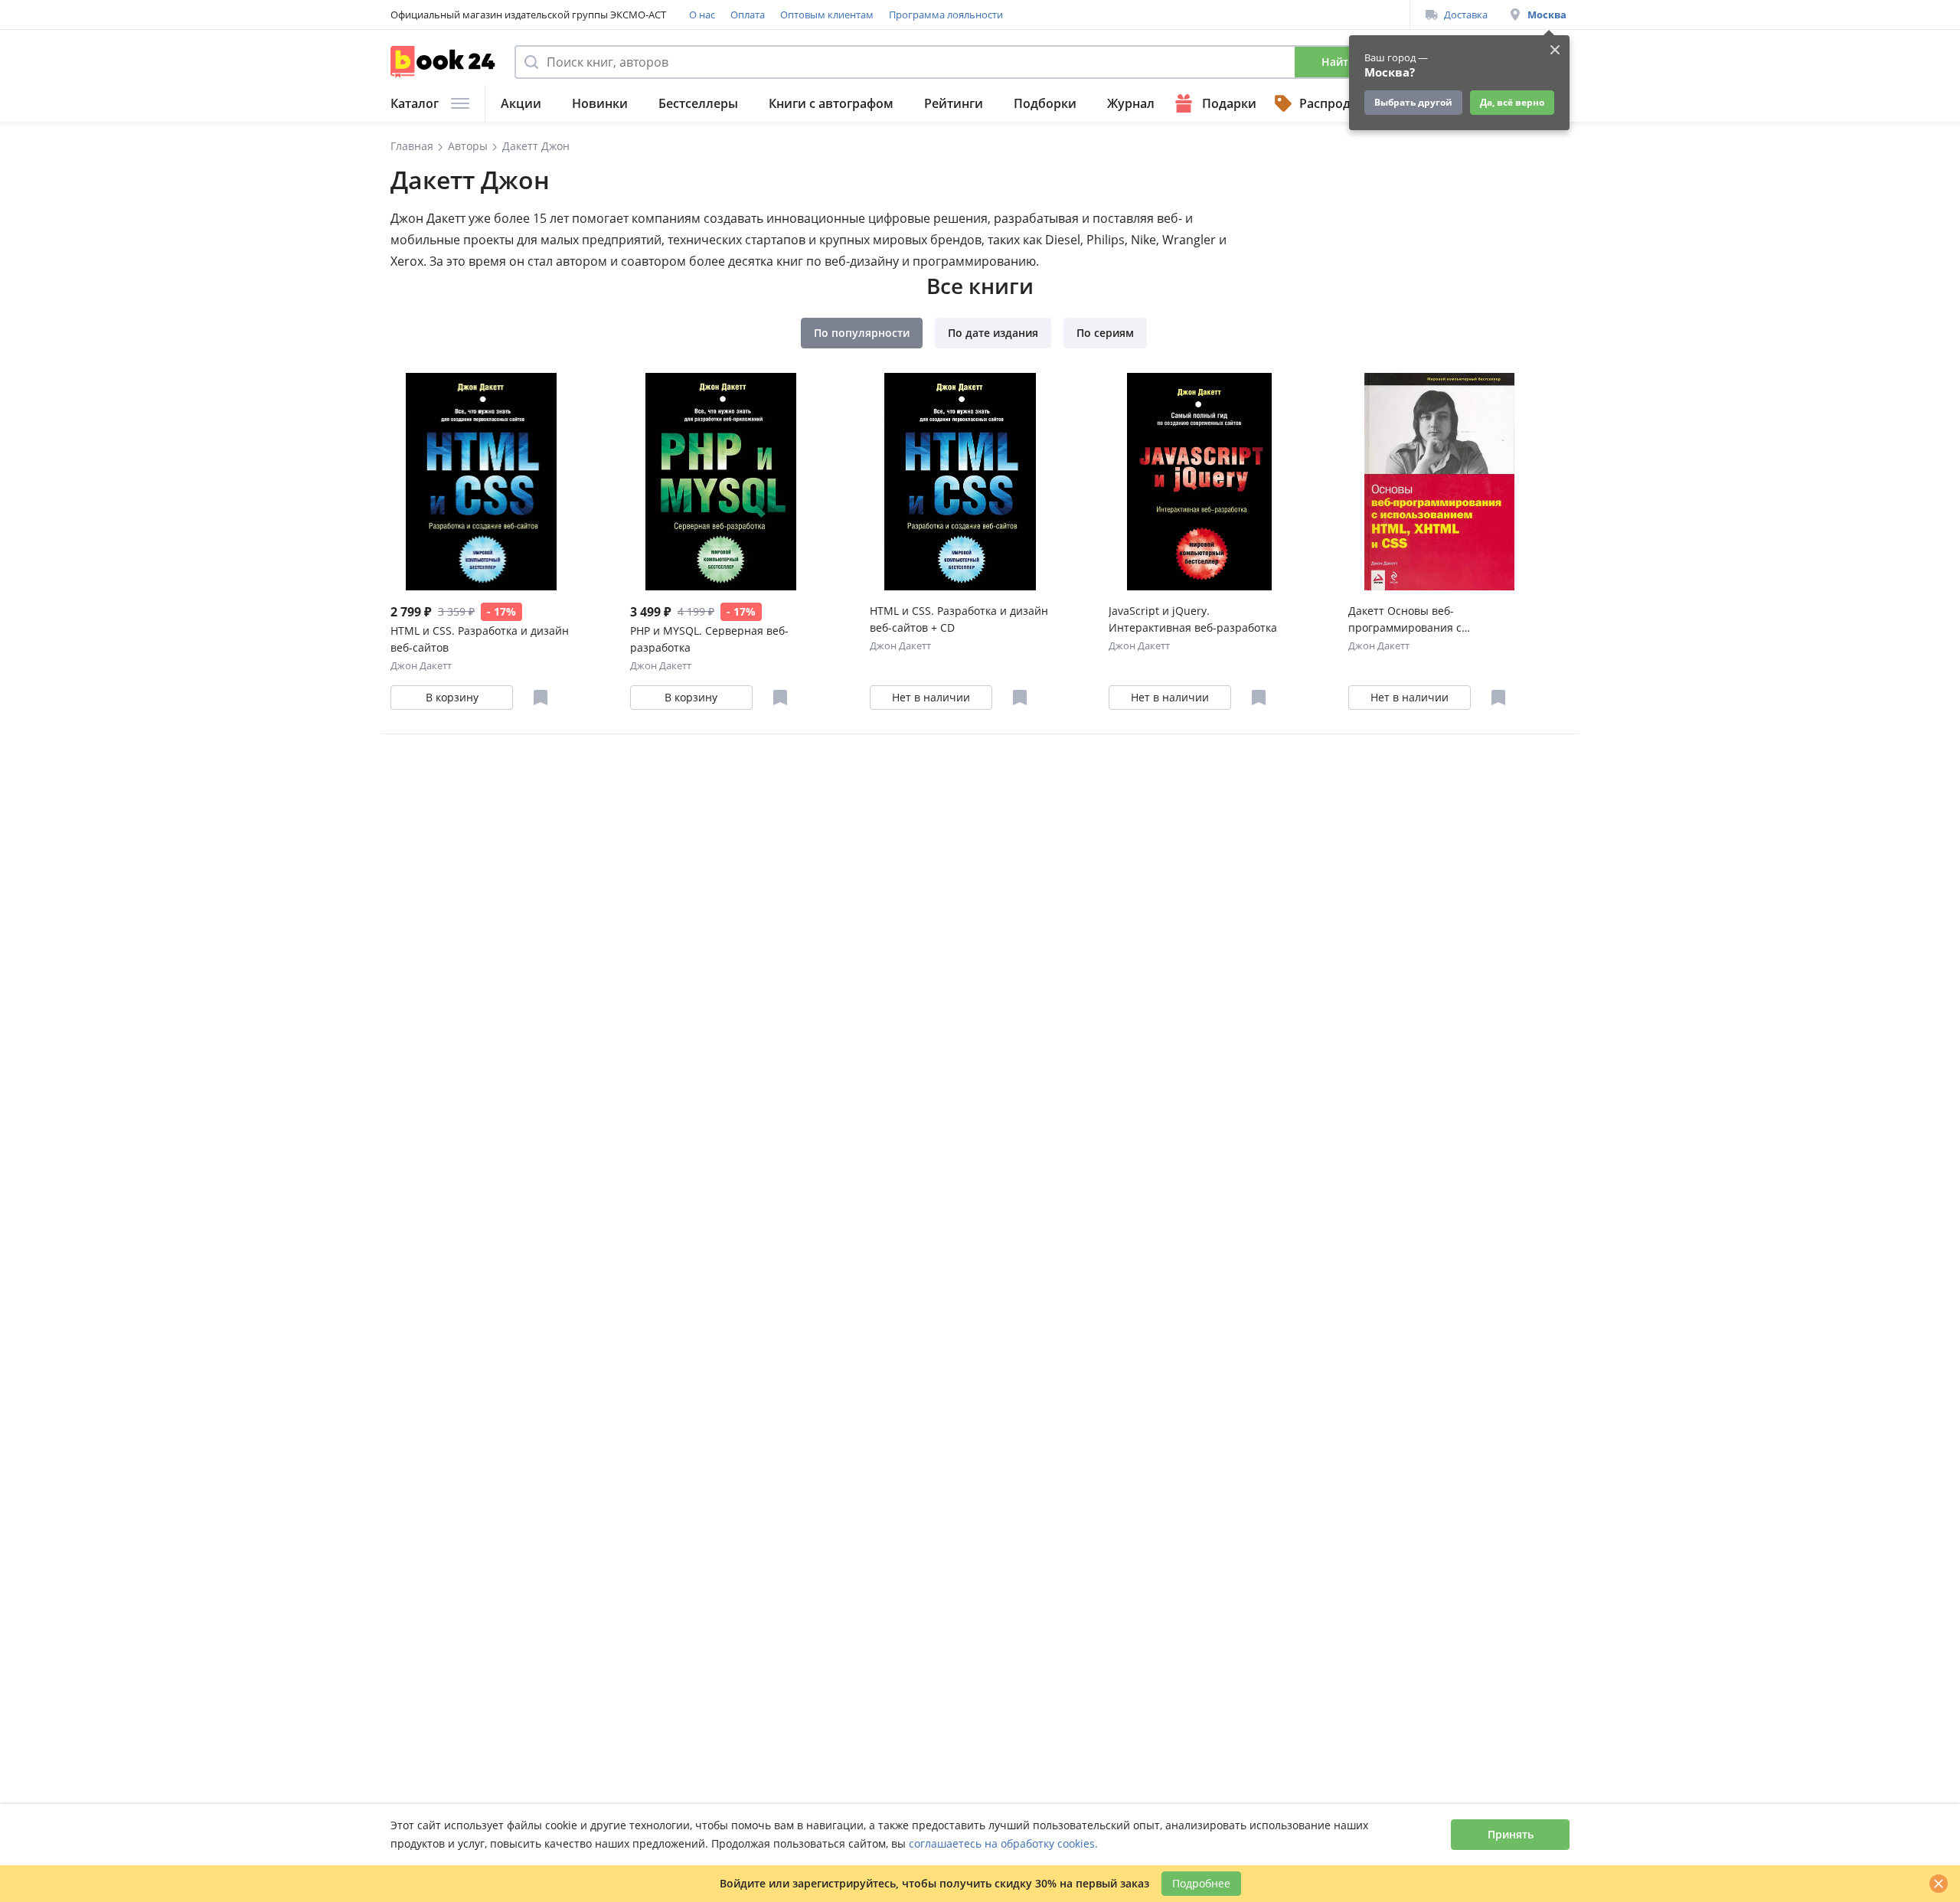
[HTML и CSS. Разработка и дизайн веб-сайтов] (481, 482)
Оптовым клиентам (827, 15)
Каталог (415, 103)
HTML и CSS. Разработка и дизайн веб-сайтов (480, 639)
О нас (702, 15)
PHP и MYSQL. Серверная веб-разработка (709, 639)
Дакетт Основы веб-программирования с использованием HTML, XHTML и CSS (1434, 620)
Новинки (600, 103)
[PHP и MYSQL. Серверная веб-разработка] (721, 482)
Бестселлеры (698, 103)
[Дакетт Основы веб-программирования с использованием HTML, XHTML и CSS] (1439, 482)
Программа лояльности (946, 15)
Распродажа (1337, 103)
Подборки (1045, 103)
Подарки (1229, 103)
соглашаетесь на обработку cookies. (1003, 1843)
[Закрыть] (1939, 1884)
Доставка (1466, 15)
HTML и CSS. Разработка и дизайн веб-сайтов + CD (959, 619)
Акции (521, 103)
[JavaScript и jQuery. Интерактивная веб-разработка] (1199, 482)
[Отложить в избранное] (541, 698)
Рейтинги (954, 103)
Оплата (748, 15)
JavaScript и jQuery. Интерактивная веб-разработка (1193, 619)
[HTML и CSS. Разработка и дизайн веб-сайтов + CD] (960, 482)
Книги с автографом (831, 103)
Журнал (1131, 103)
